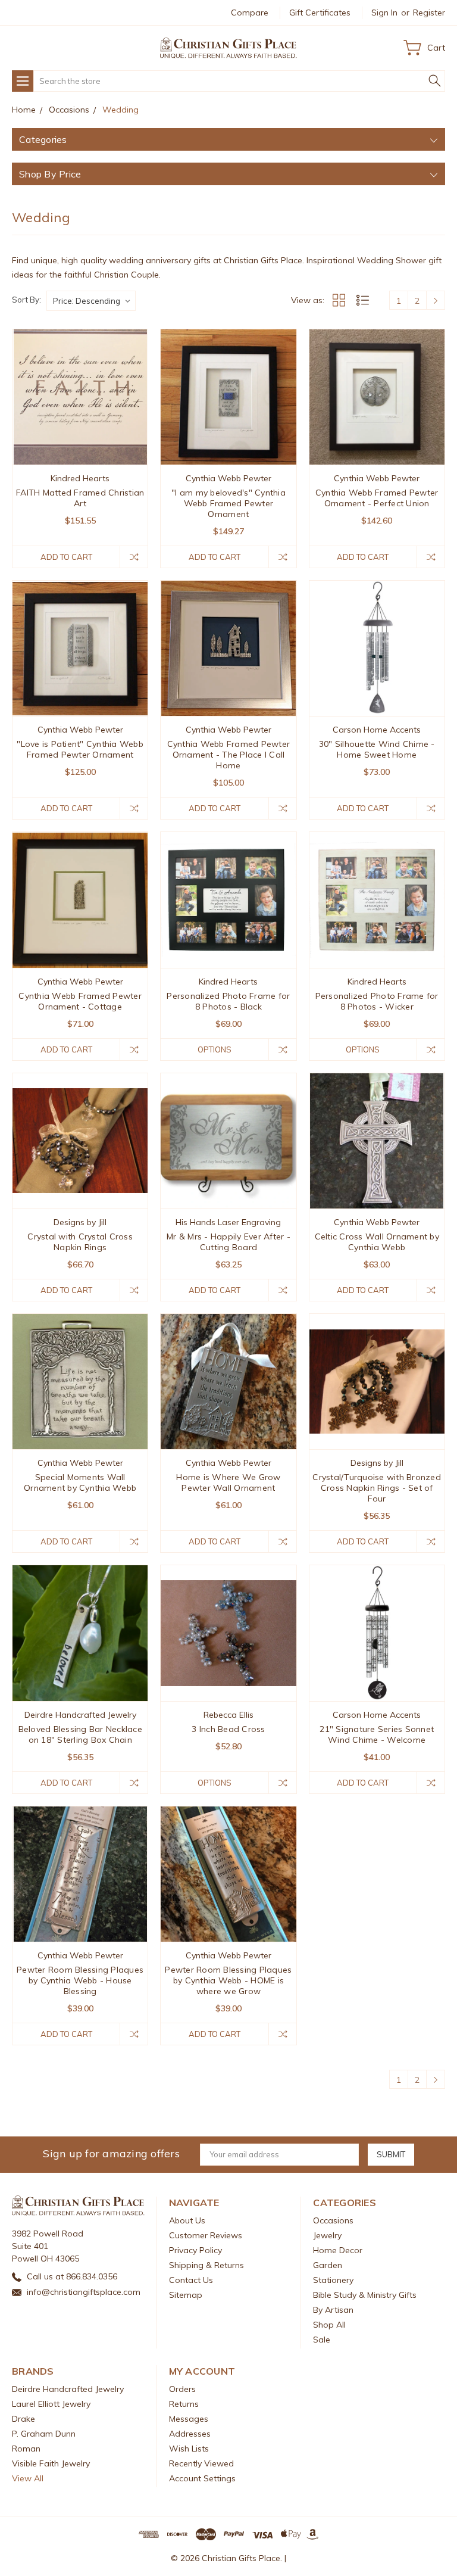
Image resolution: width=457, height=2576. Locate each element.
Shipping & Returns (206, 2265)
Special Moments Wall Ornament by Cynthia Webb (80, 1482)
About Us (187, 2220)
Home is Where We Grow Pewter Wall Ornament (228, 1482)
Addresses (190, 2434)
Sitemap (186, 2295)
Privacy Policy (195, 2250)
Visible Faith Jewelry (51, 2463)
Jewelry (327, 2235)
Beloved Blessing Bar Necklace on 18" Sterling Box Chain (80, 1734)
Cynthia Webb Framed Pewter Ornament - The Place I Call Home (229, 755)
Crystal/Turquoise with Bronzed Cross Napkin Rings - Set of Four (377, 1488)
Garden (328, 2265)
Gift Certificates (320, 13)
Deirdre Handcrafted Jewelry (68, 2389)
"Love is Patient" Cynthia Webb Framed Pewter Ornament (80, 749)
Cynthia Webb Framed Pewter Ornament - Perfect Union (377, 498)
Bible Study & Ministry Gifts (365, 2295)
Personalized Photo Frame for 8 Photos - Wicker (377, 1001)
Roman (26, 2449)
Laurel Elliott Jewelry (51, 2404)
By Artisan (333, 2310)
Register (429, 13)
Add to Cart (66, 557)
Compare (250, 13)
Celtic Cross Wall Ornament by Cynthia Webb (377, 1242)
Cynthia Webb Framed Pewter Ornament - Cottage (80, 1001)
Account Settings (202, 2478)
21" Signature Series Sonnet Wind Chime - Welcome (377, 1734)
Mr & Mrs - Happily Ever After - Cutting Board (228, 1242)
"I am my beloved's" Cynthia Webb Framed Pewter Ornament (228, 503)
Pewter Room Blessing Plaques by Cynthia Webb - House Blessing (80, 1980)
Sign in (384, 13)
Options (215, 1049)
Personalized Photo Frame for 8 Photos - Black (228, 1001)
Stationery (333, 2280)
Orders (182, 2389)
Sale (322, 2340)
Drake (24, 2419)
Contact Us (191, 2280)
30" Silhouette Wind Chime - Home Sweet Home (377, 749)
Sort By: (26, 300)
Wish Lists (189, 2449)
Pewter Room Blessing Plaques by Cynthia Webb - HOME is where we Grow (228, 1980)
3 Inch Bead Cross (228, 1729)
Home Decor (338, 2250)
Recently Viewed (201, 2463)
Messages (189, 2419)
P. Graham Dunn (44, 2434)
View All (28, 2478)
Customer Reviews (206, 2235)
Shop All (329, 2325)
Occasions (333, 2220)
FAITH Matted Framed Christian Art (80, 498)
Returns (184, 2404)
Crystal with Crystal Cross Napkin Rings (80, 1242)
